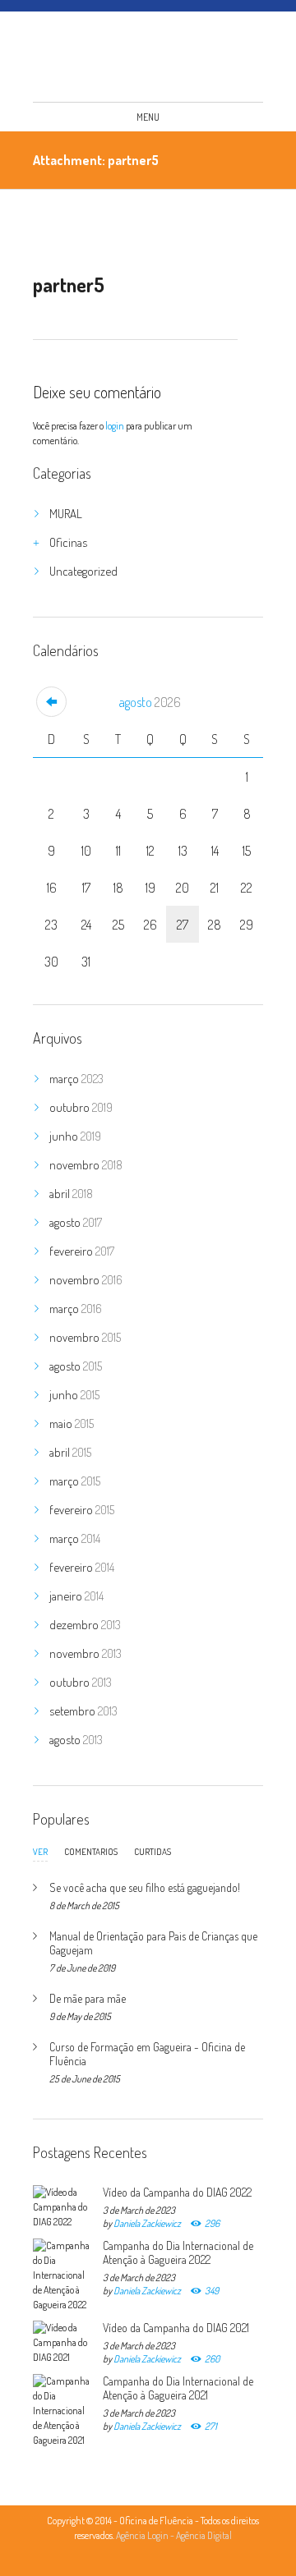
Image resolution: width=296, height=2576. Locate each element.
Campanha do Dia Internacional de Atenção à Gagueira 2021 (178, 2388)
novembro (86, 1165)
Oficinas (68, 542)
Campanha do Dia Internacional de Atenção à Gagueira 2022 (178, 2252)
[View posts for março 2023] (51, 702)
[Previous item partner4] (84, 231)
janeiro (76, 1596)
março (76, 1079)
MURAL (66, 514)
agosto (150, 702)
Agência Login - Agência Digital (174, 2535)
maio (72, 1423)
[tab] (40, 1856)
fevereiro (82, 1251)
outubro (81, 1107)
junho (75, 1136)
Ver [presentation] (40, 1853)
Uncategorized (83, 571)
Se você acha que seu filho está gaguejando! (145, 1887)
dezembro (85, 1625)
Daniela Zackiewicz (147, 2223)
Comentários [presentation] (91, 1852)
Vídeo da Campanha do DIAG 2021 (176, 2328)
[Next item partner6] (187, 231)
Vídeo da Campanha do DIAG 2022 (177, 2192)
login (115, 426)
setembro (83, 1711)
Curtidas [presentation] (153, 1852)
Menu (148, 117)
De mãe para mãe (88, 1998)
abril (71, 1194)
